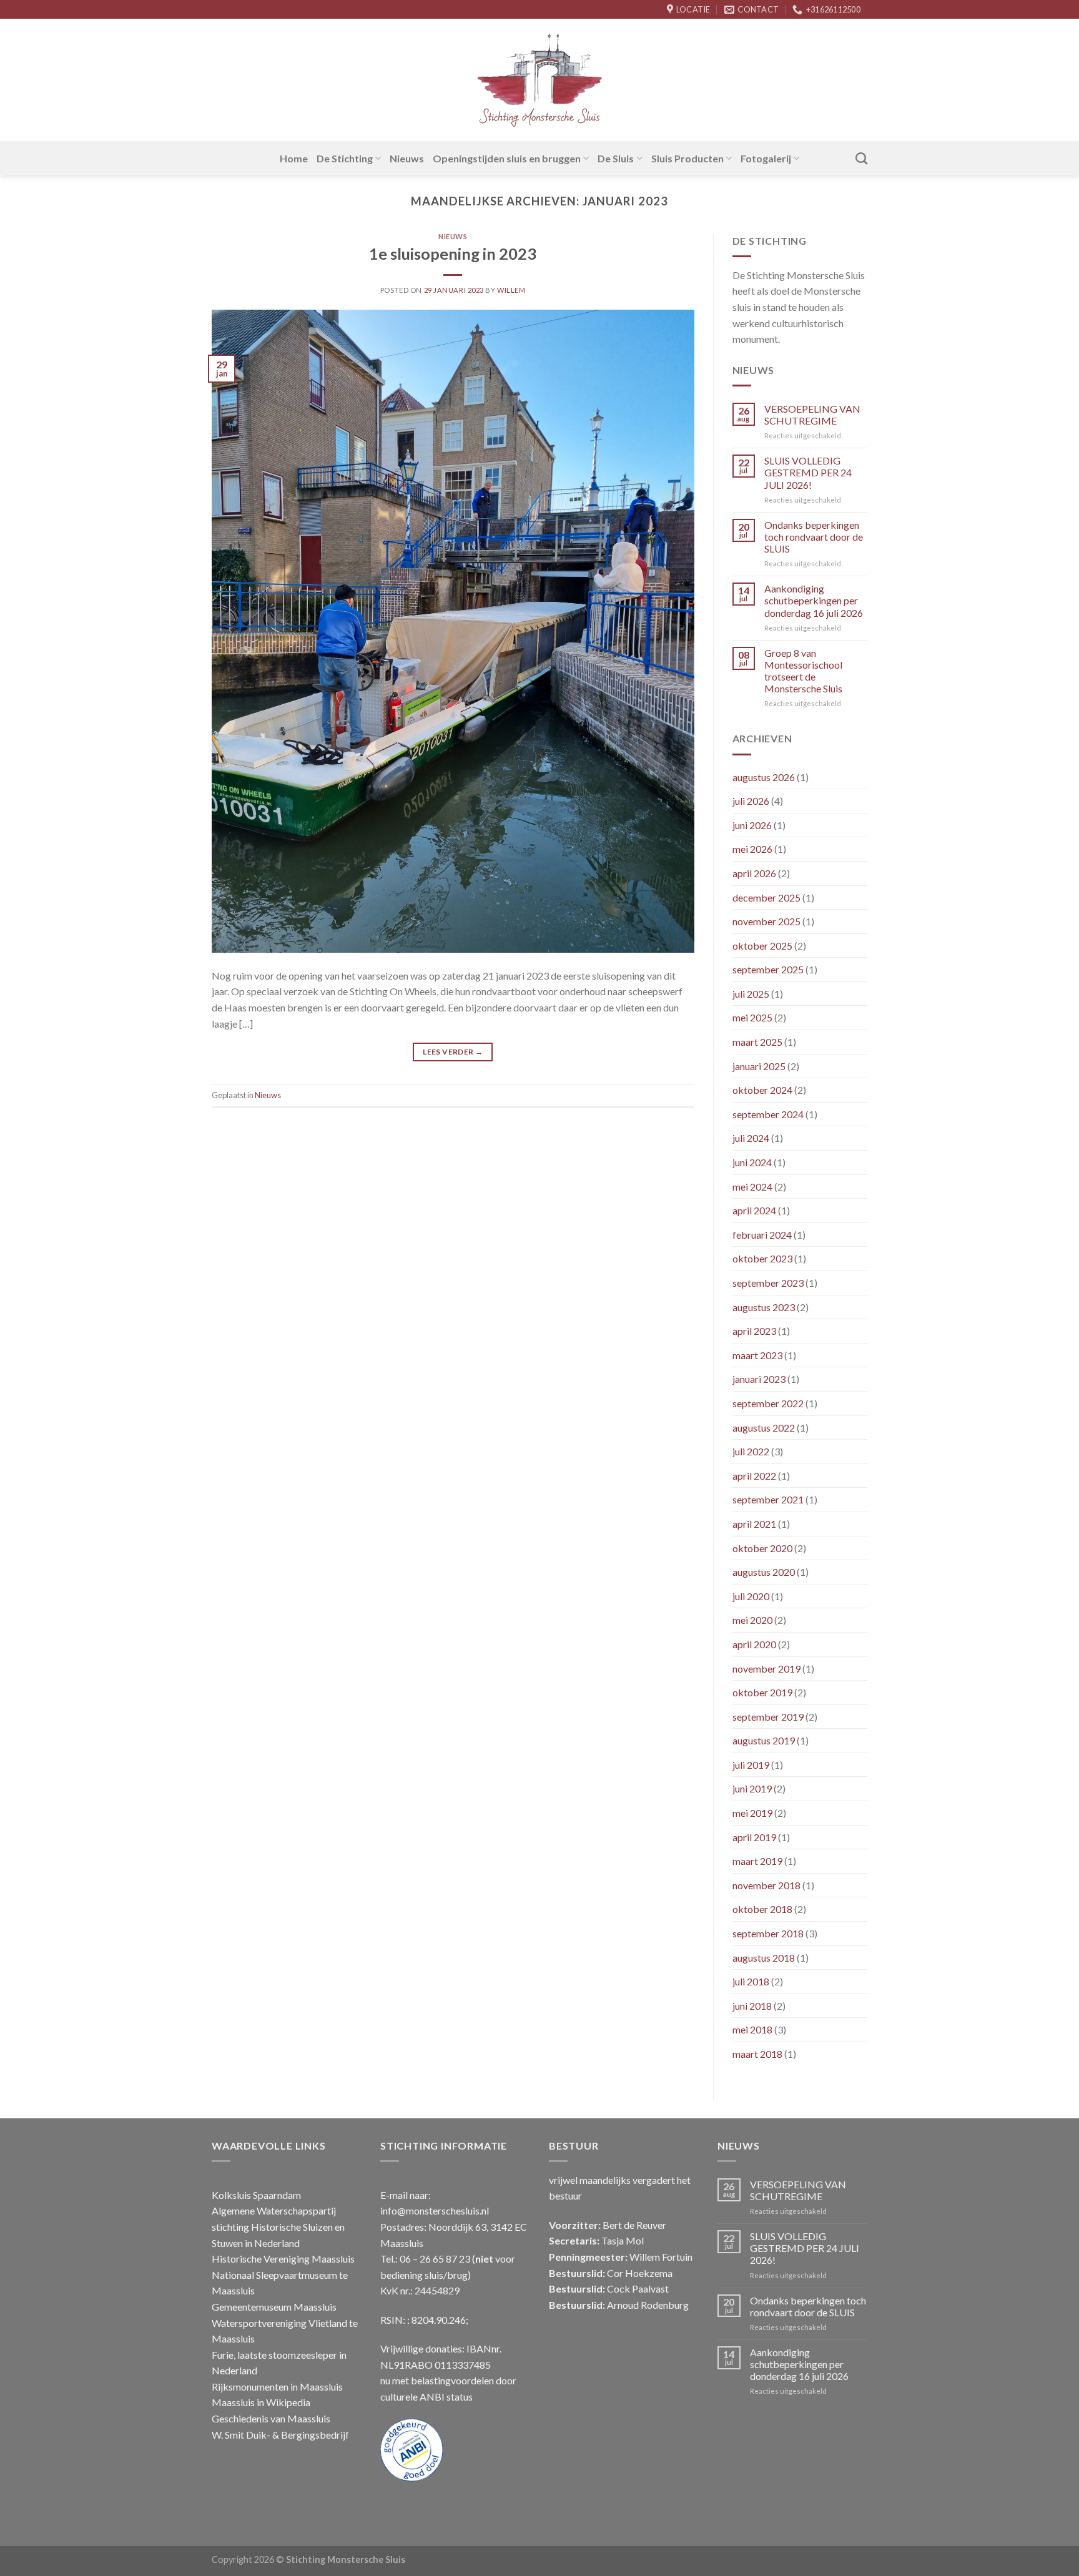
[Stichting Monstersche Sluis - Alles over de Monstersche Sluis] (539, 80)
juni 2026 (752, 825)
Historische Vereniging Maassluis (283, 2259)
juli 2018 (751, 1981)
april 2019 (754, 1837)
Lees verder (453, 1052)
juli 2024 (751, 1138)
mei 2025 (752, 1017)
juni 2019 (752, 1788)
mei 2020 (752, 1620)
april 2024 (754, 1210)
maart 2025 (757, 1042)
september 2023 (768, 1283)
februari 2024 (762, 1235)
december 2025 (766, 897)
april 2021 (754, 1524)
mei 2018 (752, 2029)
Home (294, 158)
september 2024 (768, 1114)
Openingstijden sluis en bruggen (507, 158)
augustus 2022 (764, 1428)
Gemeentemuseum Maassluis (274, 2307)
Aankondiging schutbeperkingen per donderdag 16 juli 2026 (814, 600)
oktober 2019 (762, 1692)
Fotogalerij (766, 158)
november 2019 (766, 1669)
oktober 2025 (762, 946)
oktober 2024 (762, 1090)
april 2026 (754, 873)
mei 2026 (752, 849)
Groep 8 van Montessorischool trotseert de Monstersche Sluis (803, 671)
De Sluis (616, 158)
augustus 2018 (764, 1958)
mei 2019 (752, 1813)
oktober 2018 (762, 1909)
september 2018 (768, 1933)
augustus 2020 (764, 1572)
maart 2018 (757, 2054)
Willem (511, 290)
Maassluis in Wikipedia (261, 2402)
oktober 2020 (762, 1548)
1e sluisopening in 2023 (453, 253)
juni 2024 (752, 1162)
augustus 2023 (764, 1307)
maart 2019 (757, 1861)
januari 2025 (759, 1066)
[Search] (861, 158)
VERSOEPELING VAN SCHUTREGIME (812, 415)
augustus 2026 (764, 777)
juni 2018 (752, 2006)
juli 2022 (751, 1451)
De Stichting (345, 158)
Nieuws (407, 158)
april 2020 (754, 1644)
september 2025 (768, 969)
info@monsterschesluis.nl (435, 2210)
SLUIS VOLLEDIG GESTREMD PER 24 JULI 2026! (808, 472)
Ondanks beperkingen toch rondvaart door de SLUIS (814, 537)
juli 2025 (751, 994)
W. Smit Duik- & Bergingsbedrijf (280, 2435)
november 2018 (766, 1885)
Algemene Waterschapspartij (274, 2210)
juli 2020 (751, 1596)
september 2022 (768, 1403)
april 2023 (754, 1331)
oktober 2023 (762, 1258)
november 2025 (766, 921)
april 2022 (754, 1476)
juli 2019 (751, 1765)
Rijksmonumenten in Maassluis (277, 2387)
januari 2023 (759, 1379)
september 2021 (768, 1499)
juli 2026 (751, 801)
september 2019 (768, 1717)
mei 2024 (752, 1187)
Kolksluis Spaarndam (256, 2195)
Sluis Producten (687, 158)
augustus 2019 (764, 1740)
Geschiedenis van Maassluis (271, 2418)
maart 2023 (757, 1355)
